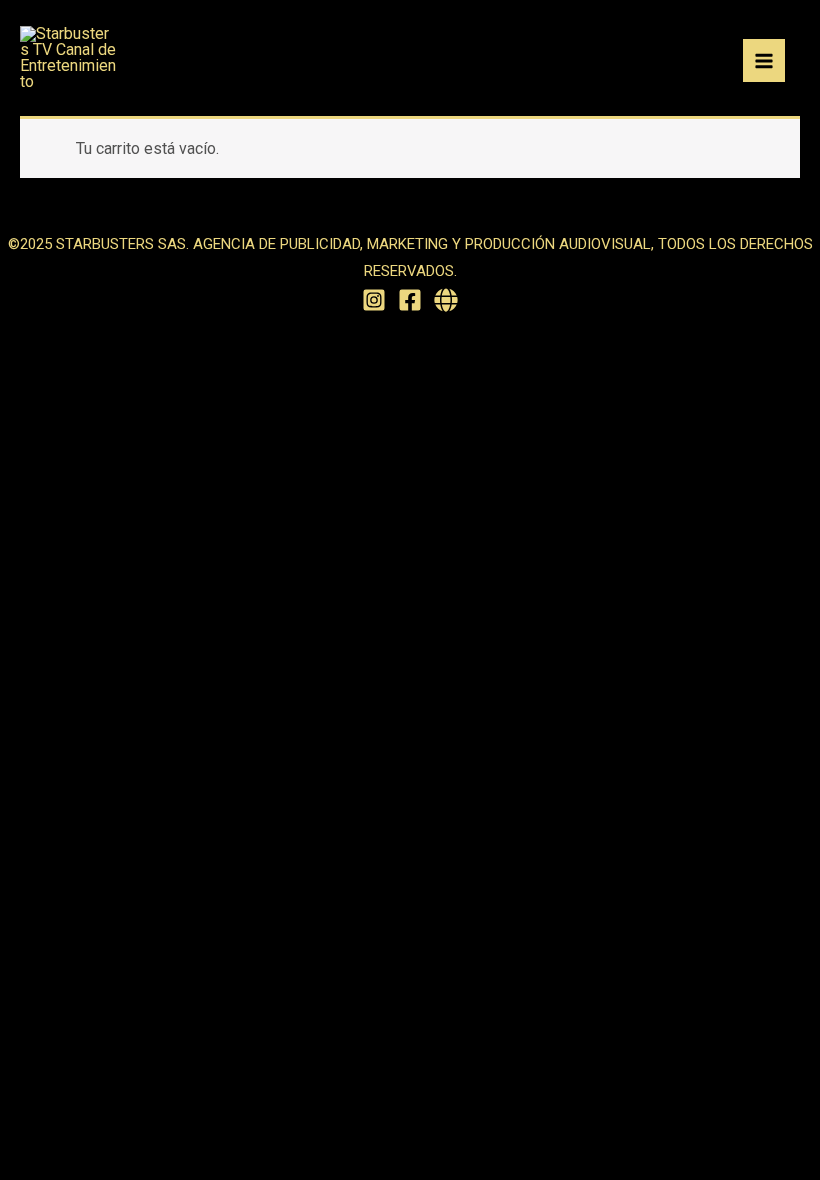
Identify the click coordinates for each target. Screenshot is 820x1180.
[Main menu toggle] (764, 60)
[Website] (446, 300)
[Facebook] (410, 300)
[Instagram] (374, 300)
